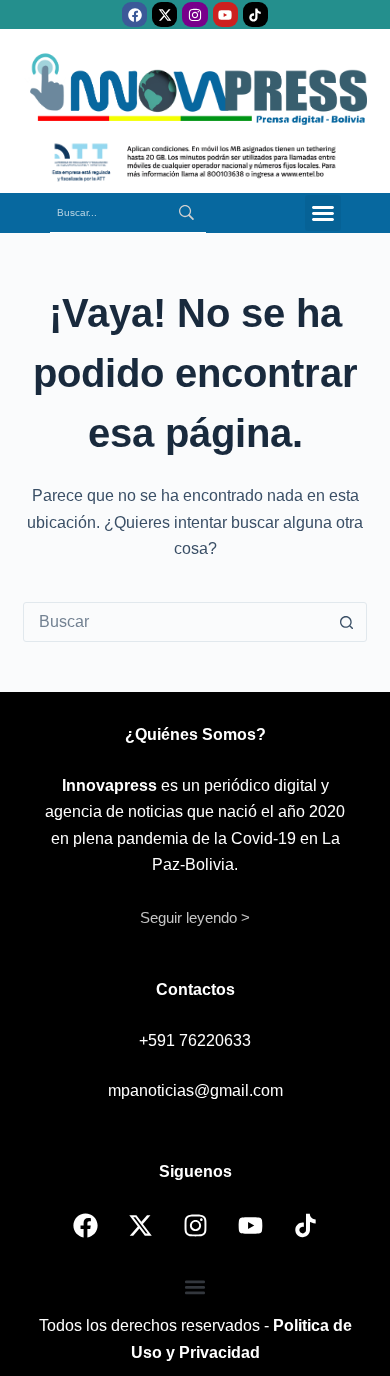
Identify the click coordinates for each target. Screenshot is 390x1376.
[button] (323, 213)
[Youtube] (225, 14)
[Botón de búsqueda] (347, 622)
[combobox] (175, 622)
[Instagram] (194, 14)
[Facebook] (134, 14)
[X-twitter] (164, 14)
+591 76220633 (195, 1040)
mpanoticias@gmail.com (195, 1090)
